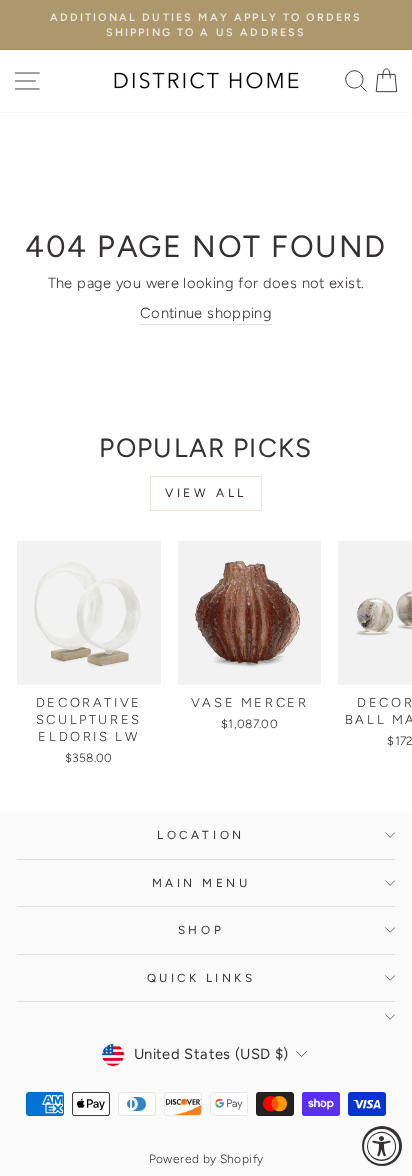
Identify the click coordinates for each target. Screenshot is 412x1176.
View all (206, 493)
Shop (201, 930)
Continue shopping (206, 313)
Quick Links (201, 978)
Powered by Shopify (206, 1159)
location (200, 835)
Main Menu (201, 883)
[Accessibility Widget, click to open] (382, 1146)
